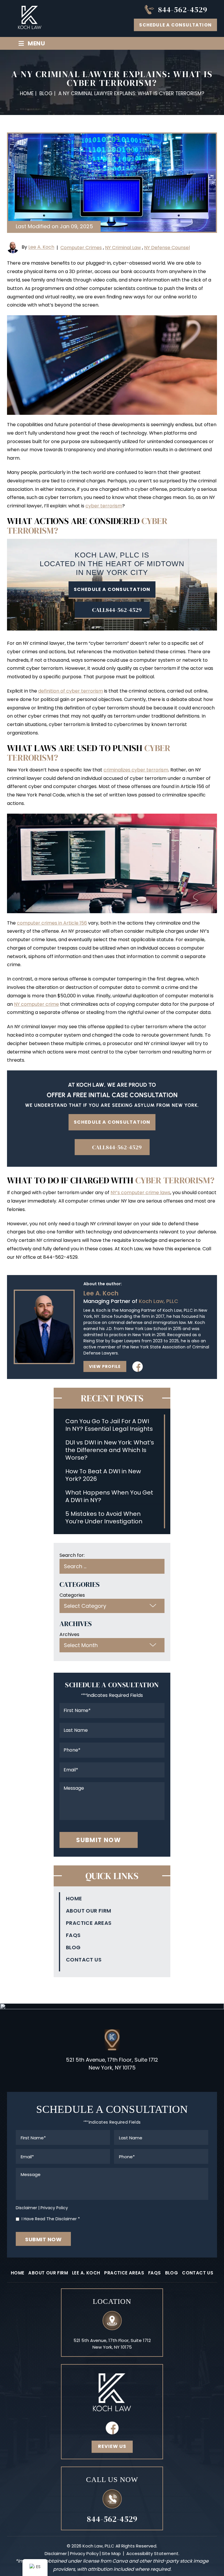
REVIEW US (112, 2446)
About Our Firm (89, 1911)
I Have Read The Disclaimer (51, 2219)
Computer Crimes (81, 248)
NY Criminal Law (123, 248)
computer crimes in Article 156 (52, 923)
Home (74, 1899)
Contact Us (84, 1960)
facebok (112, 2428)
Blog (73, 1948)
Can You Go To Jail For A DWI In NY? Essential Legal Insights (109, 1425)
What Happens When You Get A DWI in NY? (109, 1496)
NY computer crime (36, 1004)
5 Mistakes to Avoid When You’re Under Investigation (104, 1518)
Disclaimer (26, 2208)
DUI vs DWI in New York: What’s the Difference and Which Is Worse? (110, 1450)
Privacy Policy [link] (84, 2553)
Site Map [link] (111, 2553)
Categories (72, 1595)
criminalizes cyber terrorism (136, 770)
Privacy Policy (54, 2208)
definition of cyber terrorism (71, 691)
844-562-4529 (183, 10)
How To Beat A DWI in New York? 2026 (103, 1475)
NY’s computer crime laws (140, 1193)
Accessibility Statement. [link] (153, 2553)
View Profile (105, 1366)
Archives (69, 1634)
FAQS (73, 1935)
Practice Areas (89, 1923)
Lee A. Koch (41, 247)
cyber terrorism (104, 506)
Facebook (138, 1366)
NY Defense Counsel (167, 248)
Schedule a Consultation (175, 25)
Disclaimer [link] (56, 2553)
